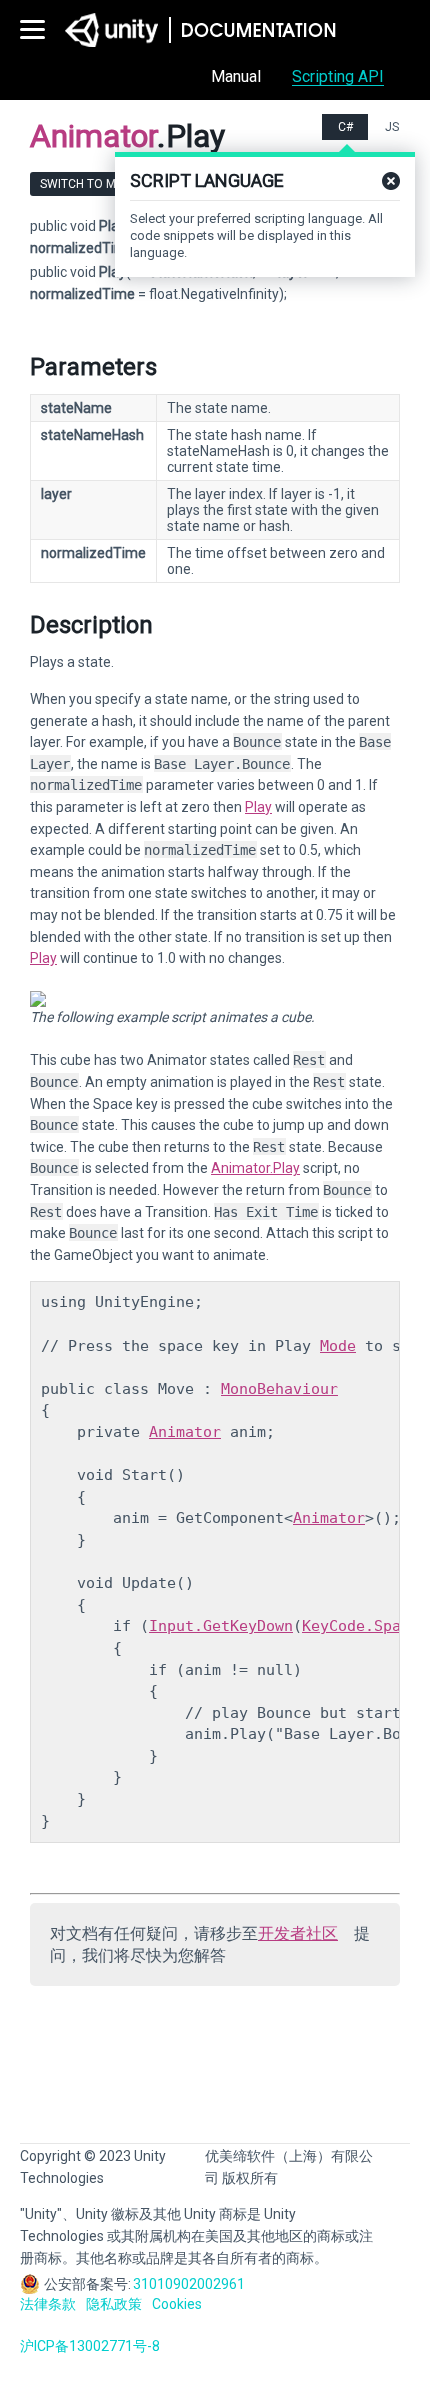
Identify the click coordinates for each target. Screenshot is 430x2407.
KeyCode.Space (360, 1626)
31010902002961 (189, 2284)
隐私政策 (114, 2304)
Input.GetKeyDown (221, 1626)
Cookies (177, 2304)
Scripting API (338, 76)
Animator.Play (255, 1168)
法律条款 (48, 2304)
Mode (338, 1346)
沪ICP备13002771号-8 (90, 2346)
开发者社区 (298, 1933)
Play (258, 807)
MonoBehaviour (279, 1389)
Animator (185, 1432)
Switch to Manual (97, 184)
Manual (236, 76)
